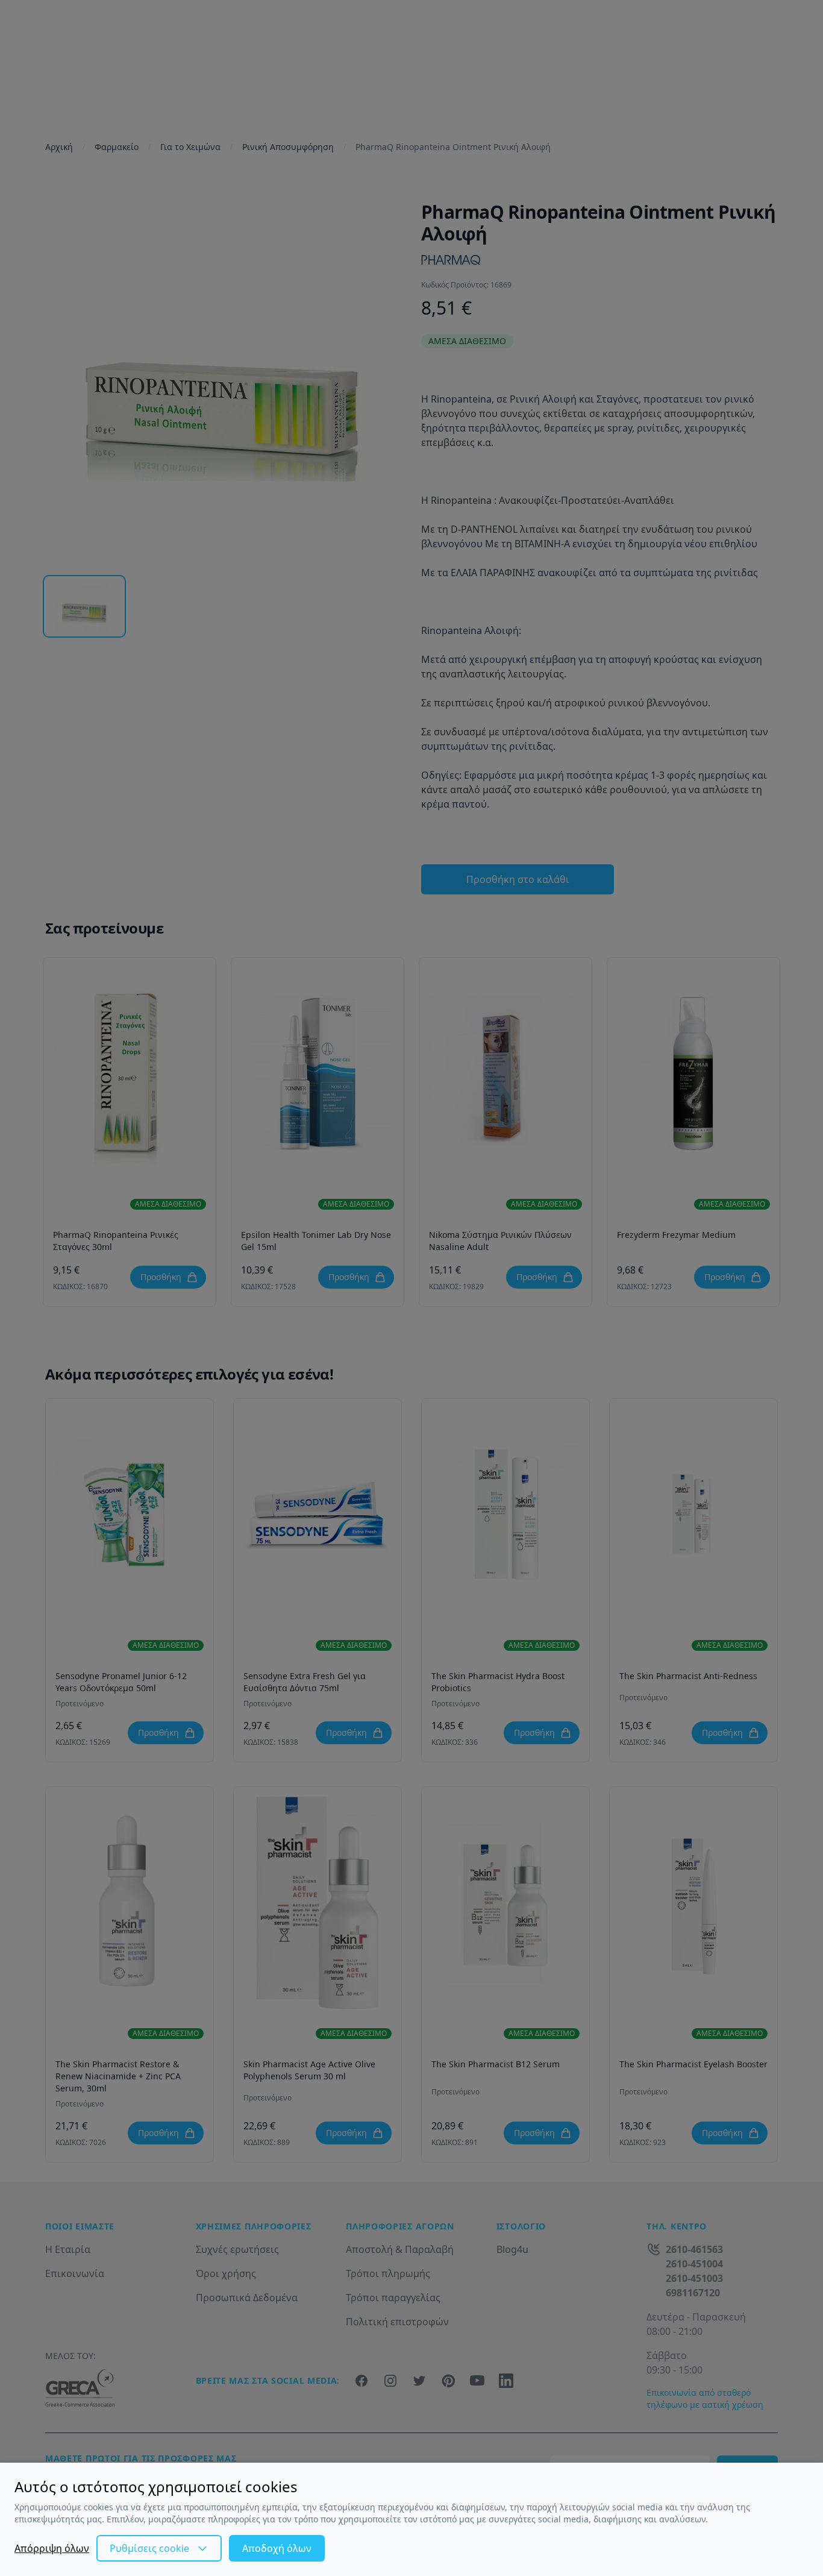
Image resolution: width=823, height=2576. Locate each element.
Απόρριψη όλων (52, 2548)
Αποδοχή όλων (277, 2548)
